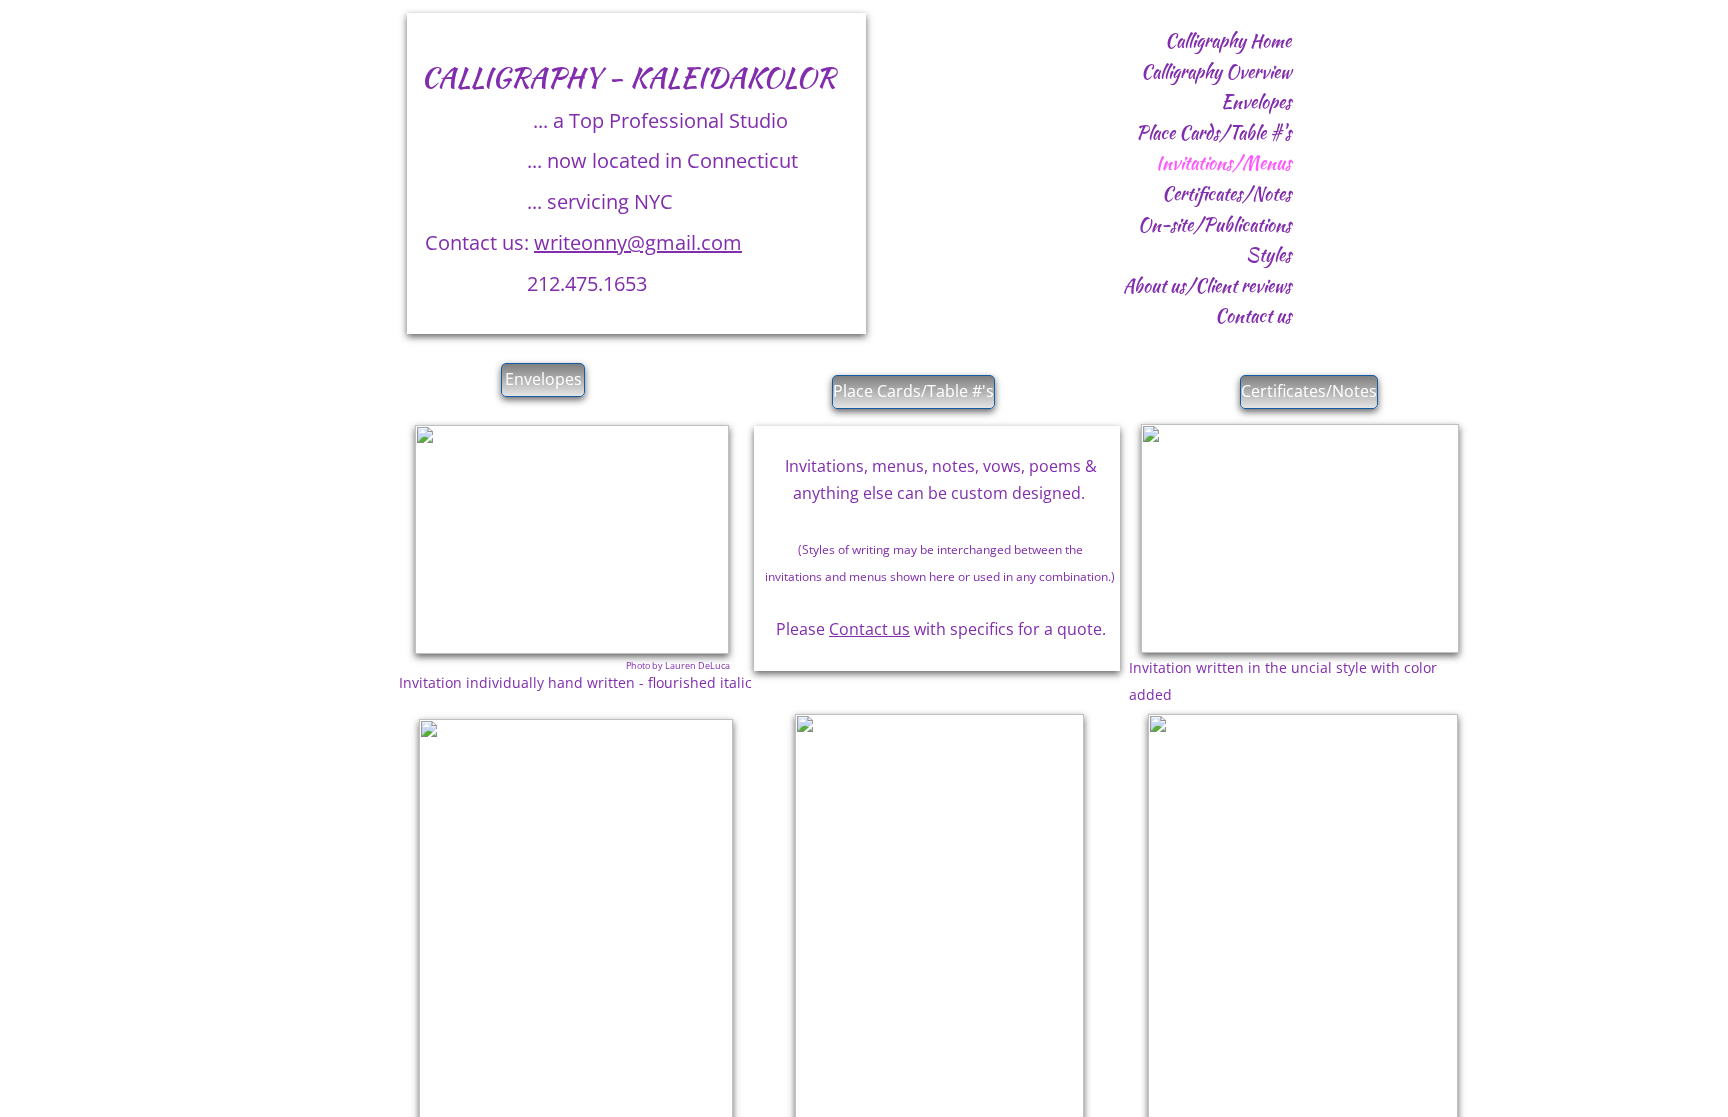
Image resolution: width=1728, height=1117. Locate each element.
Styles (1268, 254)
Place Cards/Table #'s (1213, 132)
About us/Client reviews (1207, 285)
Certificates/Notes (1226, 193)
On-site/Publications (1214, 224)
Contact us (1253, 315)
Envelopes (1256, 101)
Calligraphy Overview (1216, 71)
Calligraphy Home (1228, 40)
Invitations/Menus (1223, 162)
